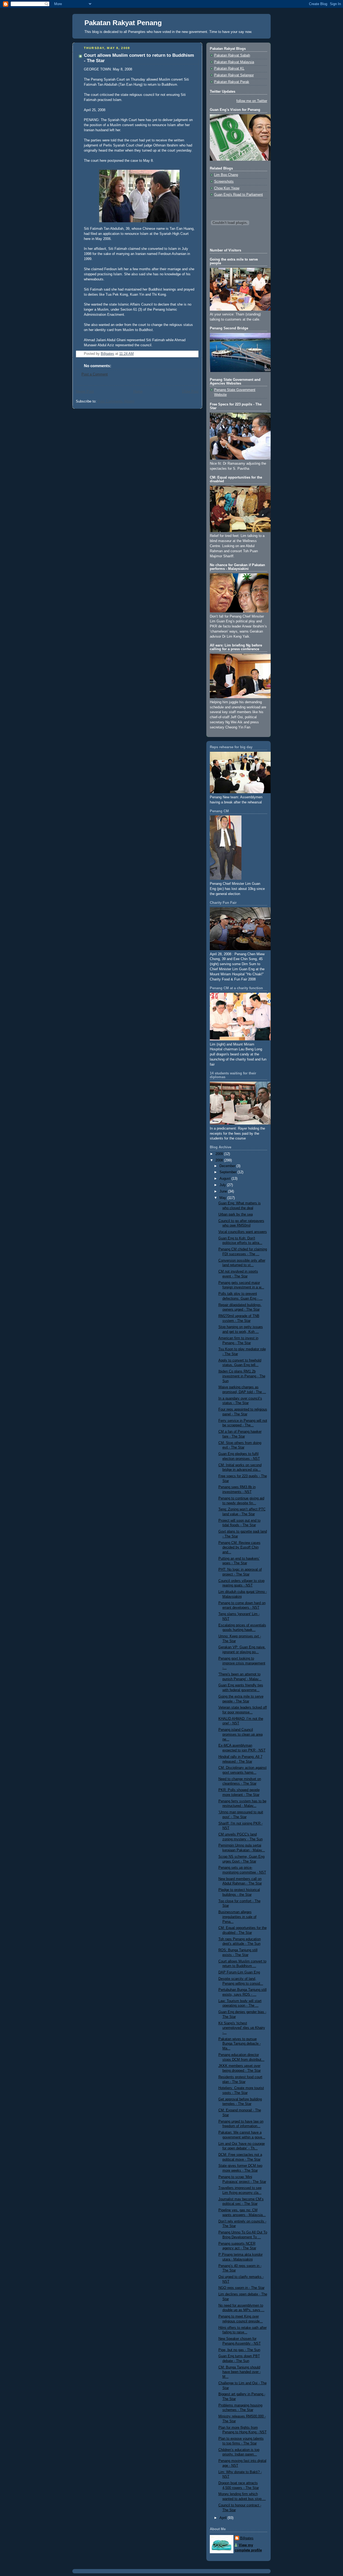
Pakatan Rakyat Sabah (232, 55)
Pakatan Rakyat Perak (232, 82)
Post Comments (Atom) (116, 401)
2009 (220, 1154)
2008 (220, 1160)
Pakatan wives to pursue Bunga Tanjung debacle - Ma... (240, 2044)
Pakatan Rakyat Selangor (234, 75)
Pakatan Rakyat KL (229, 69)
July (223, 1185)
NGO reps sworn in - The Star (241, 2288)
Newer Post (85, 392)
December (228, 1166)
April (223, 2518)
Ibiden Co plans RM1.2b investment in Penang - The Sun (242, 1376)
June (224, 1191)
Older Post (190, 392)
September (228, 1172)
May (223, 1198)
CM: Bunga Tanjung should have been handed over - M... (240, 2372)
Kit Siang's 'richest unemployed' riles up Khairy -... (242, 2028)
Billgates (247, 2538)
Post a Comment (95, 374)
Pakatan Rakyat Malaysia (234, 62)
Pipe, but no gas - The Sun (239, 2350)
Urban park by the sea (236, 1214)
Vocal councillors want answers (243, 1232)
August (225, 1179)
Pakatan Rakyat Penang (123, 23)
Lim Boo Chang (226, 175)
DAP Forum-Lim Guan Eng (239, 1972)
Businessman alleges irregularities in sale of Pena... (237, 1917)
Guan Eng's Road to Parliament (238, 195)
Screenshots (224, 182)
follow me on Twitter (252, 101)
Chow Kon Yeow (227, 188)
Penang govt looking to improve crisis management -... (242, 1663)
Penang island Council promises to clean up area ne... (241, 1734)
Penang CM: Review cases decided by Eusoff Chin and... (239, 1548)
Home (138, 392)
